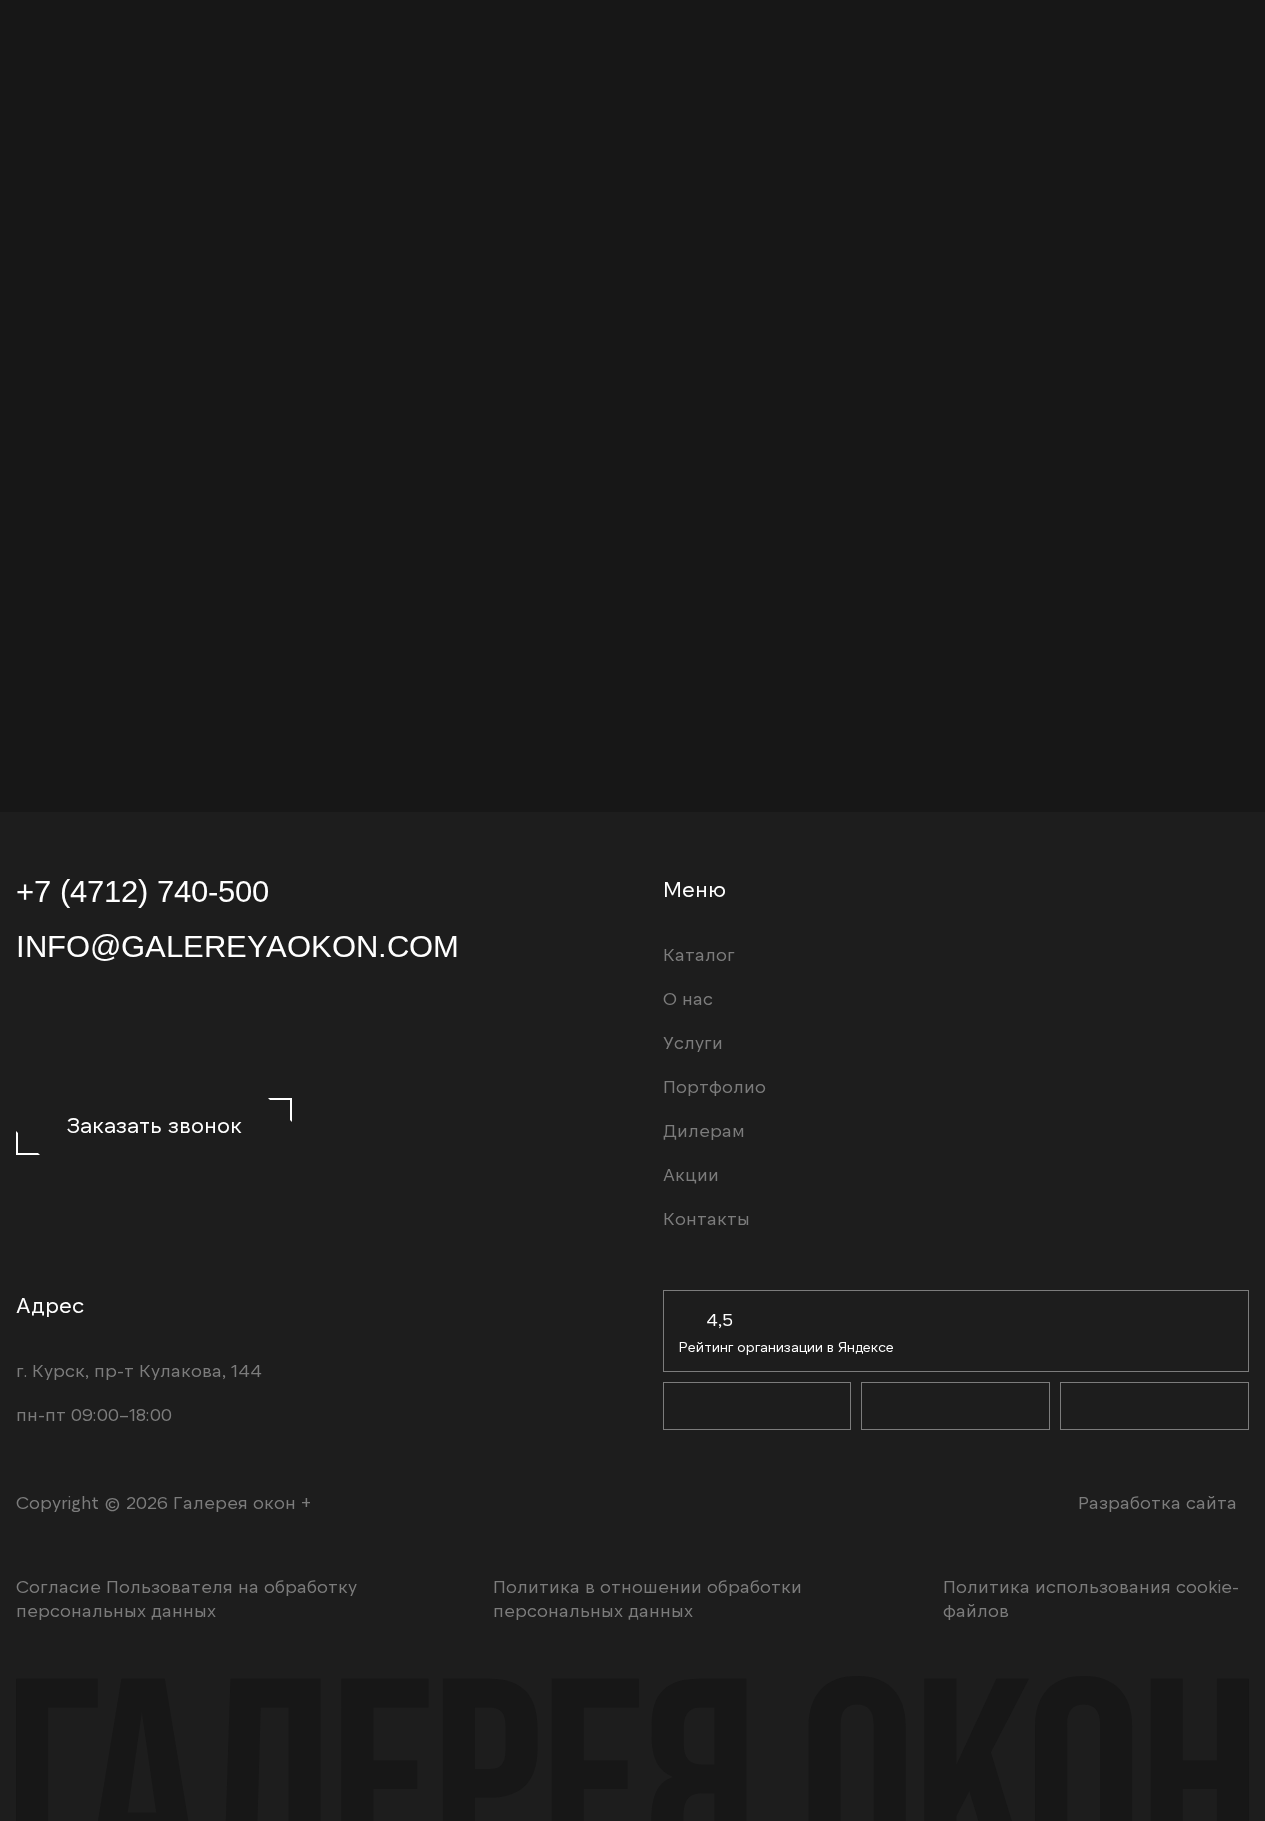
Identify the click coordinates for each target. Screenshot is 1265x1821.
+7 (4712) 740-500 (142, 891)
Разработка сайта (1157, 1502)
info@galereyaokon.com (237, 946)
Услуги (693, 1042)
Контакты (706, 1218)
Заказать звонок (154, 1124)
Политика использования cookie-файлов (1091, 1598)
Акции (691, 1174)
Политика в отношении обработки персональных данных (647, 1598)
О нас (688, 998)
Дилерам (903, 749)
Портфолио (714, 1086)
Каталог (1014, 749)
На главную (955, 646)
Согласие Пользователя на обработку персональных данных (186, 1598)
